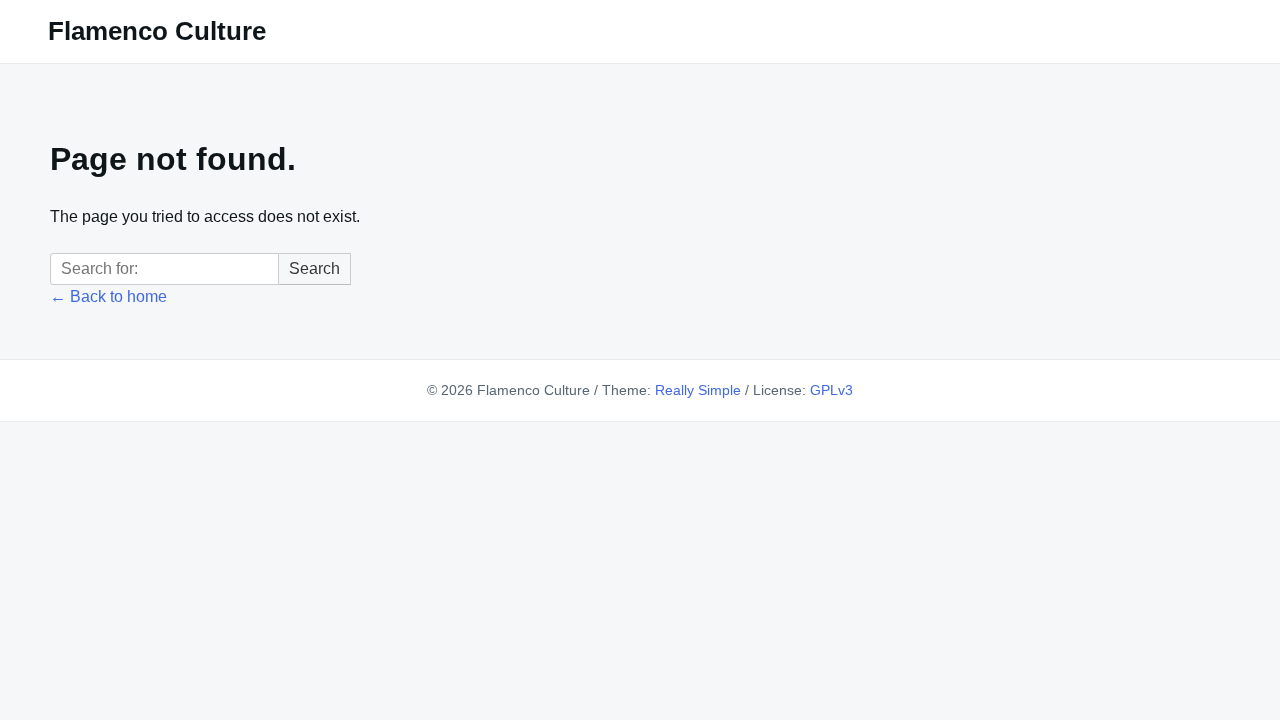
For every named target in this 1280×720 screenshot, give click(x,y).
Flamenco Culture (157, 31)
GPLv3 (831, 390)
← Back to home (108, 296)
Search (314, 268)
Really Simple (698, 390)
